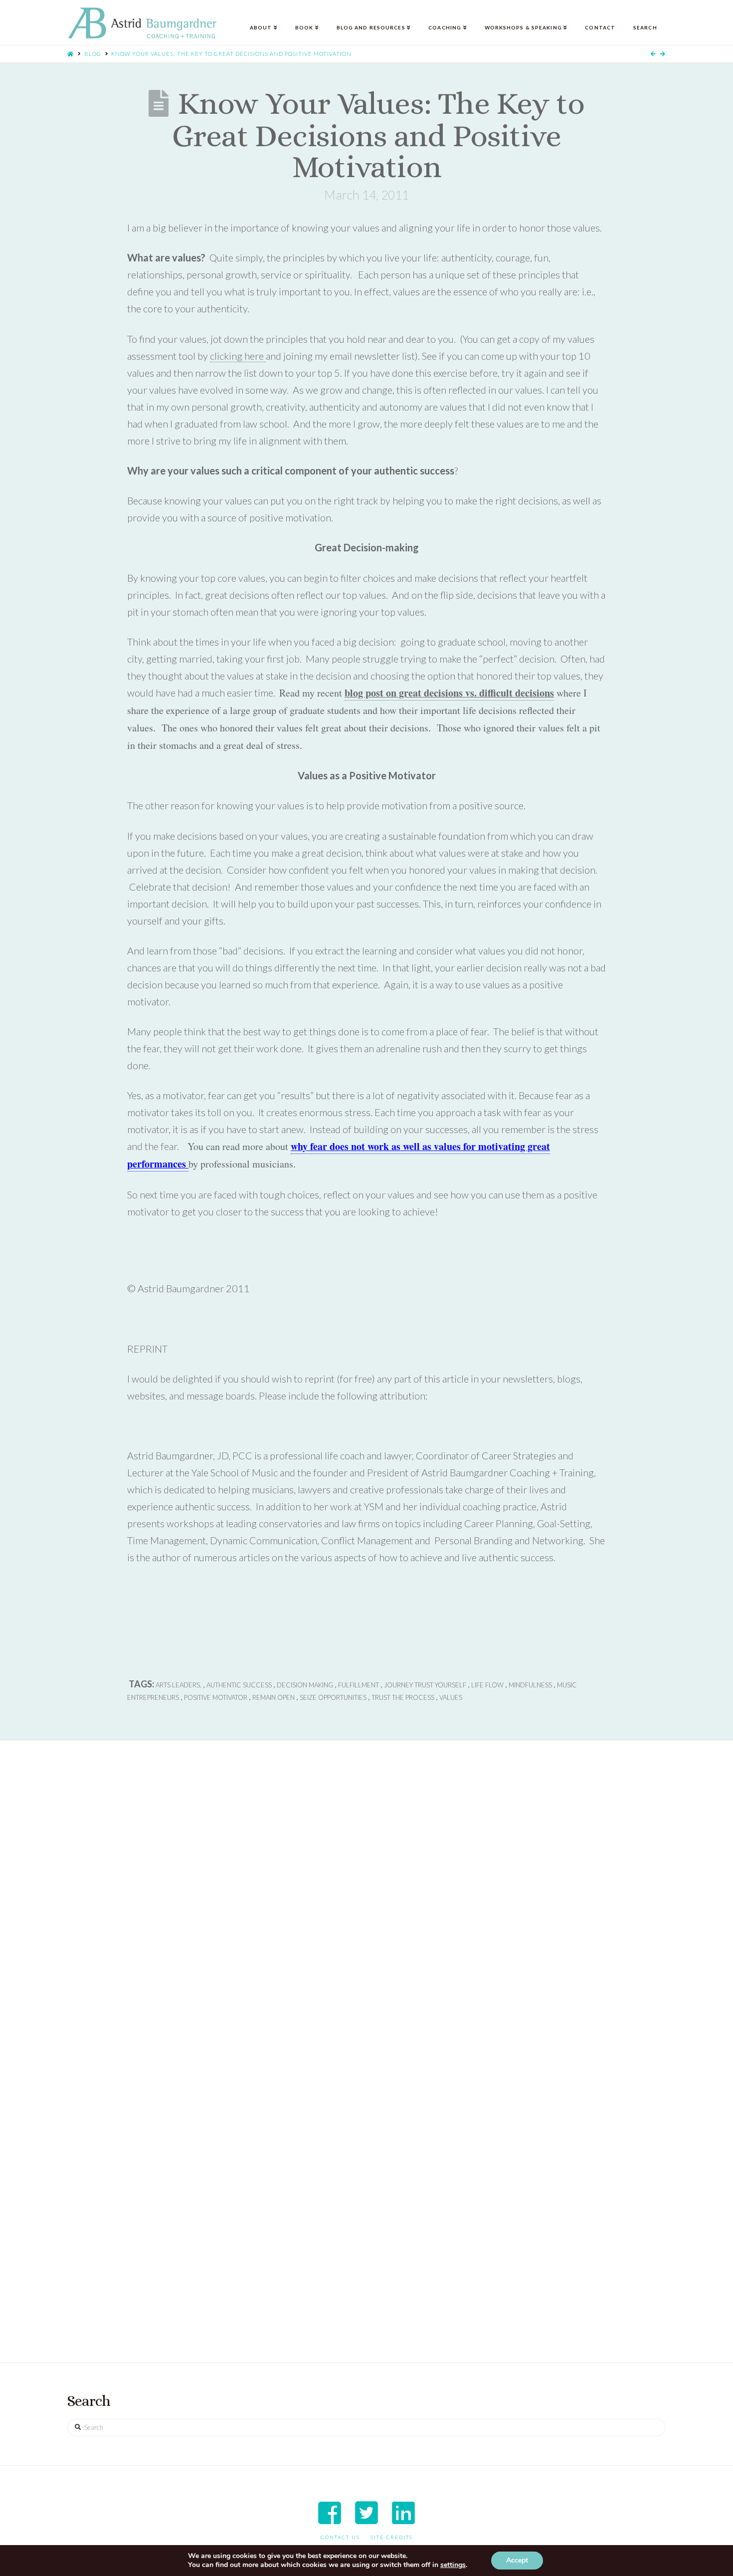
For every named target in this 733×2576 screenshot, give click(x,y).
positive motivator (216, 1697)
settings (453, 2565)
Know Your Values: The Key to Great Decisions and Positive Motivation (231, 54)
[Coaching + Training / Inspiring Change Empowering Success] (142, 23)
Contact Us (340, 2537)
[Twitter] (366, 2513)
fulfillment (359, 1685)
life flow (487, 1685)
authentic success (239, 1685)
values (451, 1697)
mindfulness (530, 1685)
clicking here (238, 356)
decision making (305, 1685)
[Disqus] (366, 1911)
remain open (274, 1697)
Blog (93, 54)
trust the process (403, 1697)
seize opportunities (333, 1697)
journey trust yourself (425, 1685)
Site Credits (392, 2537)
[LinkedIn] (403, 2513)
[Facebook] (330, 2513)
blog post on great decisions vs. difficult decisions (449, 693)
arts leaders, (179, 1685)
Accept (517, 2560)
